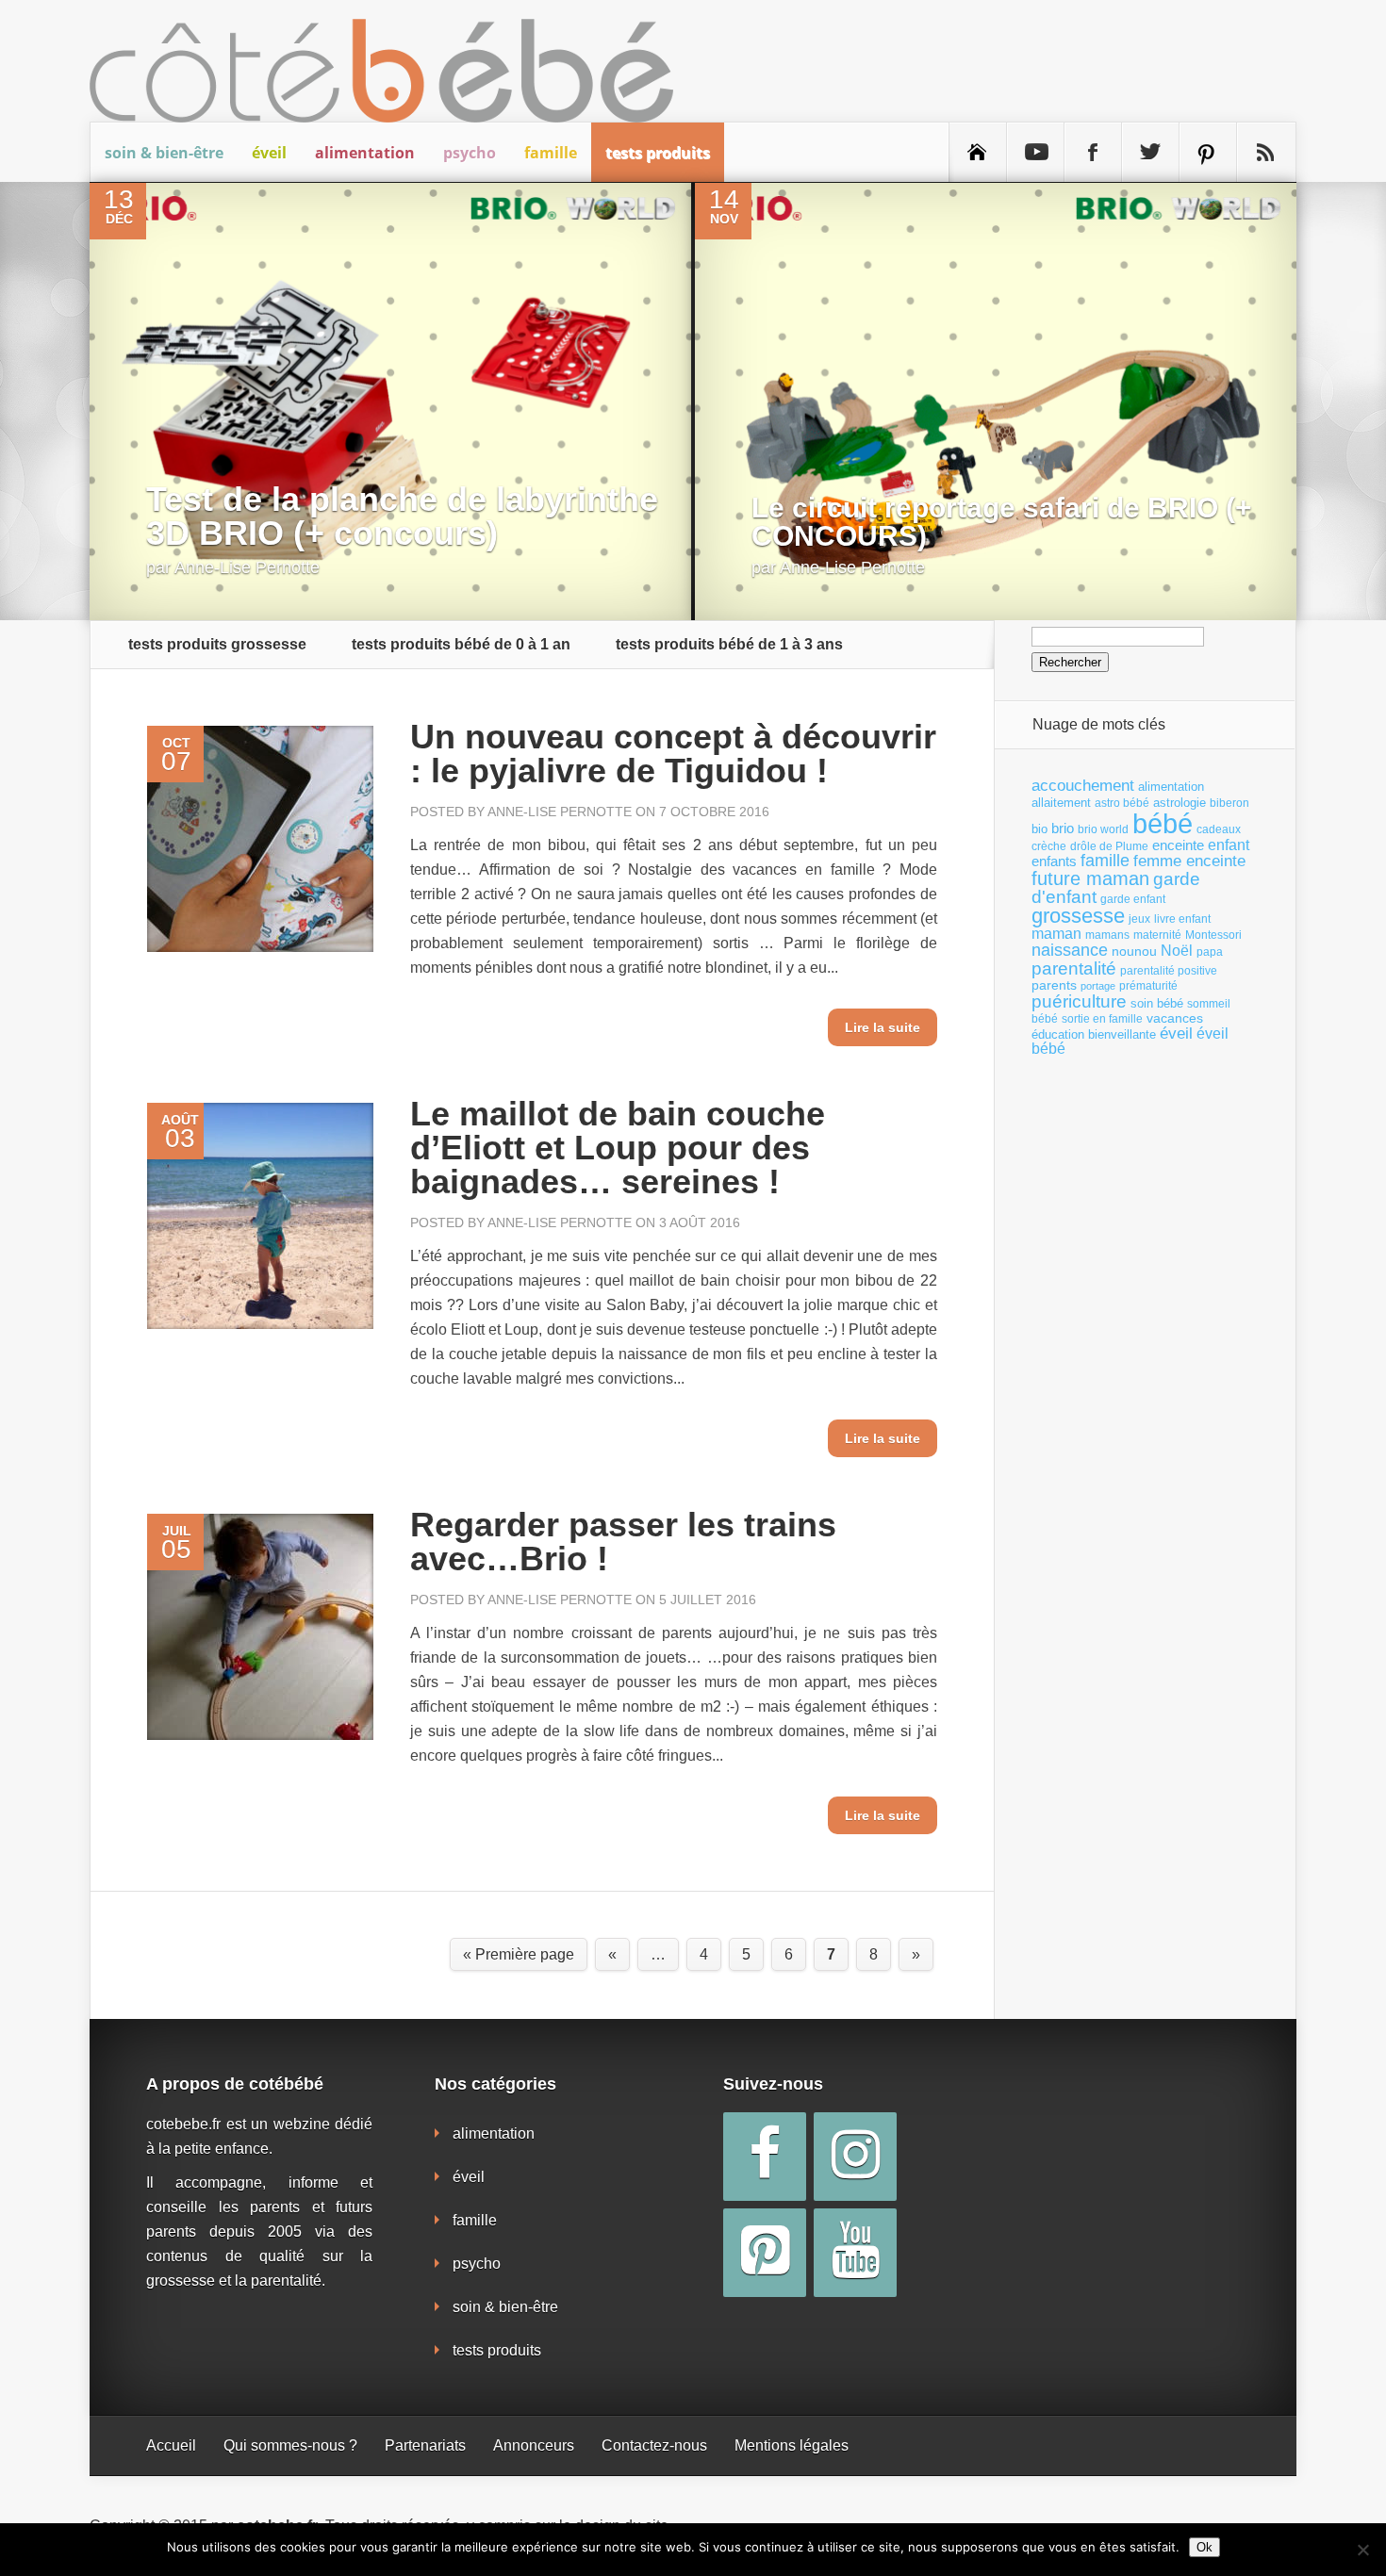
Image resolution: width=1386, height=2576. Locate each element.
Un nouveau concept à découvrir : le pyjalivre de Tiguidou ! (673, 754)
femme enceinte (1189, 861)
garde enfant (1133, 899)
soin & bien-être (164, 153)
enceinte (1178, 845)
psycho (470, 153)
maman (1056, 934)
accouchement (1083, 785)
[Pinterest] (765, 2253)
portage (1098, 986)
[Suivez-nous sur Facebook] (1093, 153)
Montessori (1213, 935)
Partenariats (425, 2445)
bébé (1163, 823)
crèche (1049, 846)
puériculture (1079, 1001)
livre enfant (1182, 919)
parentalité (1074, 968)
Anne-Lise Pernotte (247, 567)
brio (1063, 828)
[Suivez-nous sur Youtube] (1035, 153)
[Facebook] (765, 2157)
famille (551, 153)
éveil (269, 153)
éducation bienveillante (1094, 1034)
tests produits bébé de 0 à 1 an (461, 645)
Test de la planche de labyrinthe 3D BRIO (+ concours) (402, 516)
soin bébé (1157, 1003)
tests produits (658, 153)
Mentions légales (792, 2445)
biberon (1229, 803)
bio (1039, 829)
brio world (1103, 829)
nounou (1134, 951)
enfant (1229, 845)
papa (1210, 952)
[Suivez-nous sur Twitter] (1150, 153)
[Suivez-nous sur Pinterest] (1208, 153)
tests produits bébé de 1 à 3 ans (729, 645)
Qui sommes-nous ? (290, 2445)
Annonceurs (534, 2445)
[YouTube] (855, 2253)
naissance (1070, 950)
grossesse (1078, 916)
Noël (1177, 950)
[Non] (1362, 2550)
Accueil (171, 2445)
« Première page (519, 1954)
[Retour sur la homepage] (978, 153)
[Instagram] (855, 2157)
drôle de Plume (1109, 846)
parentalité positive (1169, 971)
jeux (1139, 919)
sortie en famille (1102, 1019)
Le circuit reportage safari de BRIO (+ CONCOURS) (1002, 522)
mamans (1107, 935)
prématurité (1148, 986)
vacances (1175, 1018)
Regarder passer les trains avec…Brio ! (623, 1542)
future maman (1090, 878)
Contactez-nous (654, 2445)
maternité (1157, 935)
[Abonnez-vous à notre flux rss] (1265, 153)
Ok (1204, 2547)
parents (1054, 985)
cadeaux (1219, 829)
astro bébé (1122, 803)
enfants (1054, 861)
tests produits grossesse (217, 645)
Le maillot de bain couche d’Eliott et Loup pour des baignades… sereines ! (618, 1148)
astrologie (1180, 803)
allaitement (1061, 803)
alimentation (365, 153)
